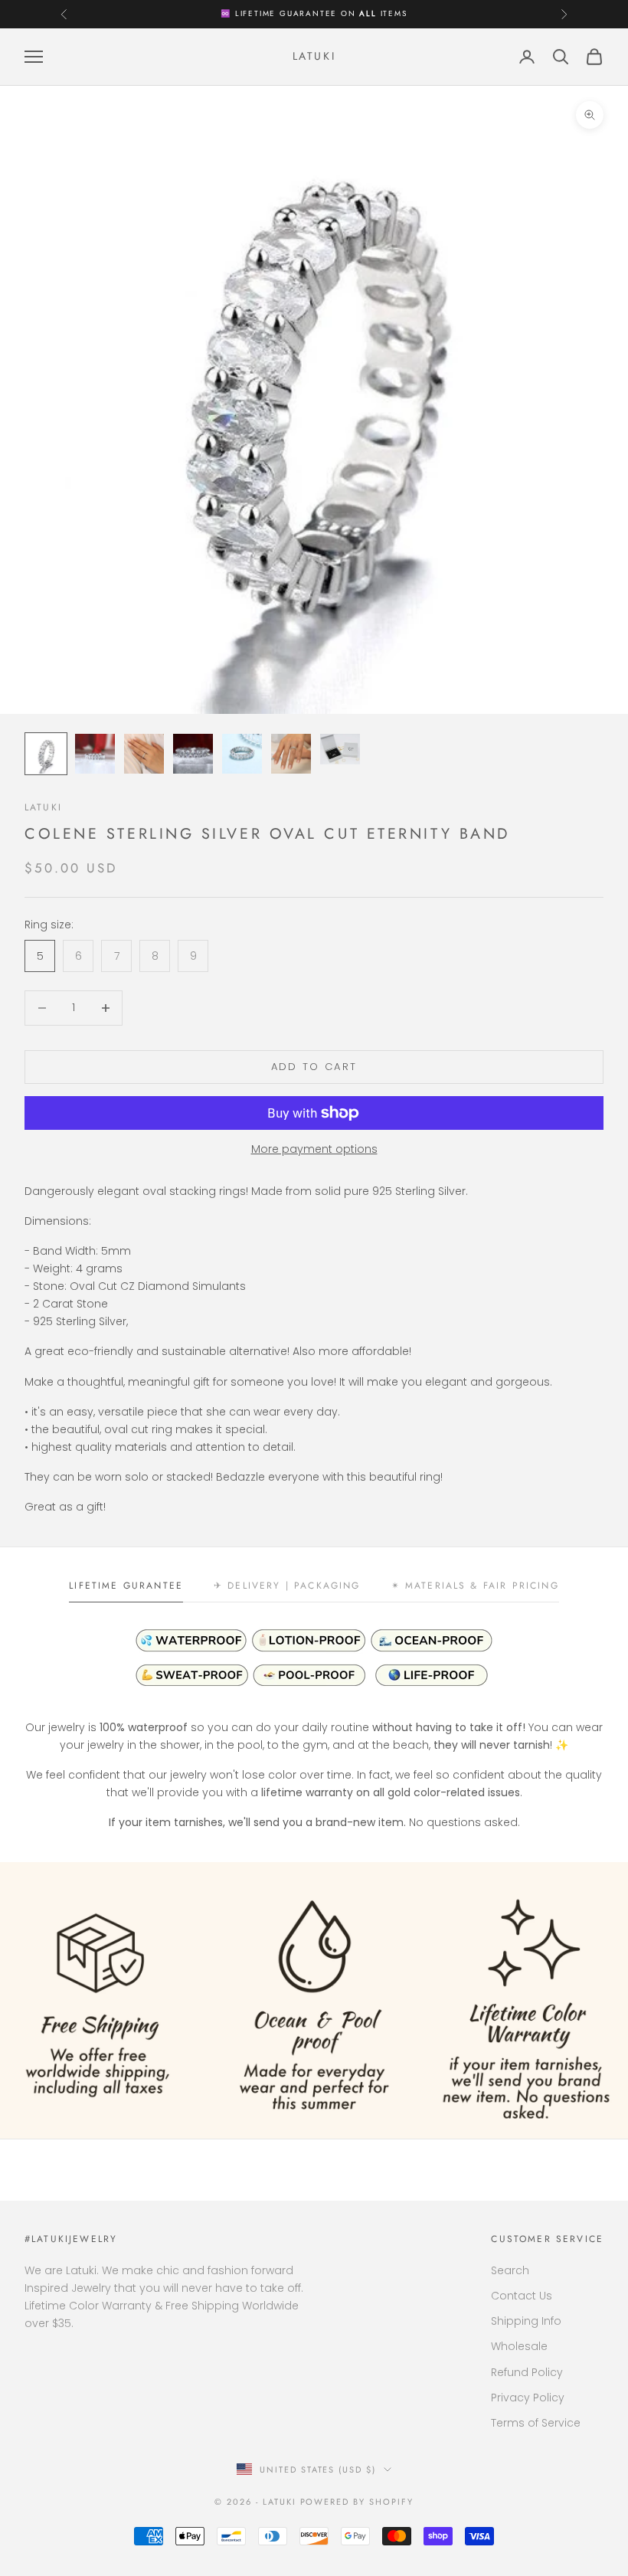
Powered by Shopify (357, 2502)
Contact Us (522, 2296)
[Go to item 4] (193, 754)
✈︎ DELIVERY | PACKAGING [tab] (287, 1586)
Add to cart (314, 1067)
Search (510, 2270)
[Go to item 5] (242, 754)
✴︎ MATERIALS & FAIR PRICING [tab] (475, 1586)
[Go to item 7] (340, 749)
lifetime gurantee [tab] (126, 1586)
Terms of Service (536, 2423)
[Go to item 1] (46, 754)
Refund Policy (527, 2372)
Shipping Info (526, 2321)
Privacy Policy (528, 2398)
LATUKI (43, 807)
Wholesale (519, 2346)
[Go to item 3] (144, 754)
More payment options (314, 1149)
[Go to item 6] (291, 754)
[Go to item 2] (95, 754)
